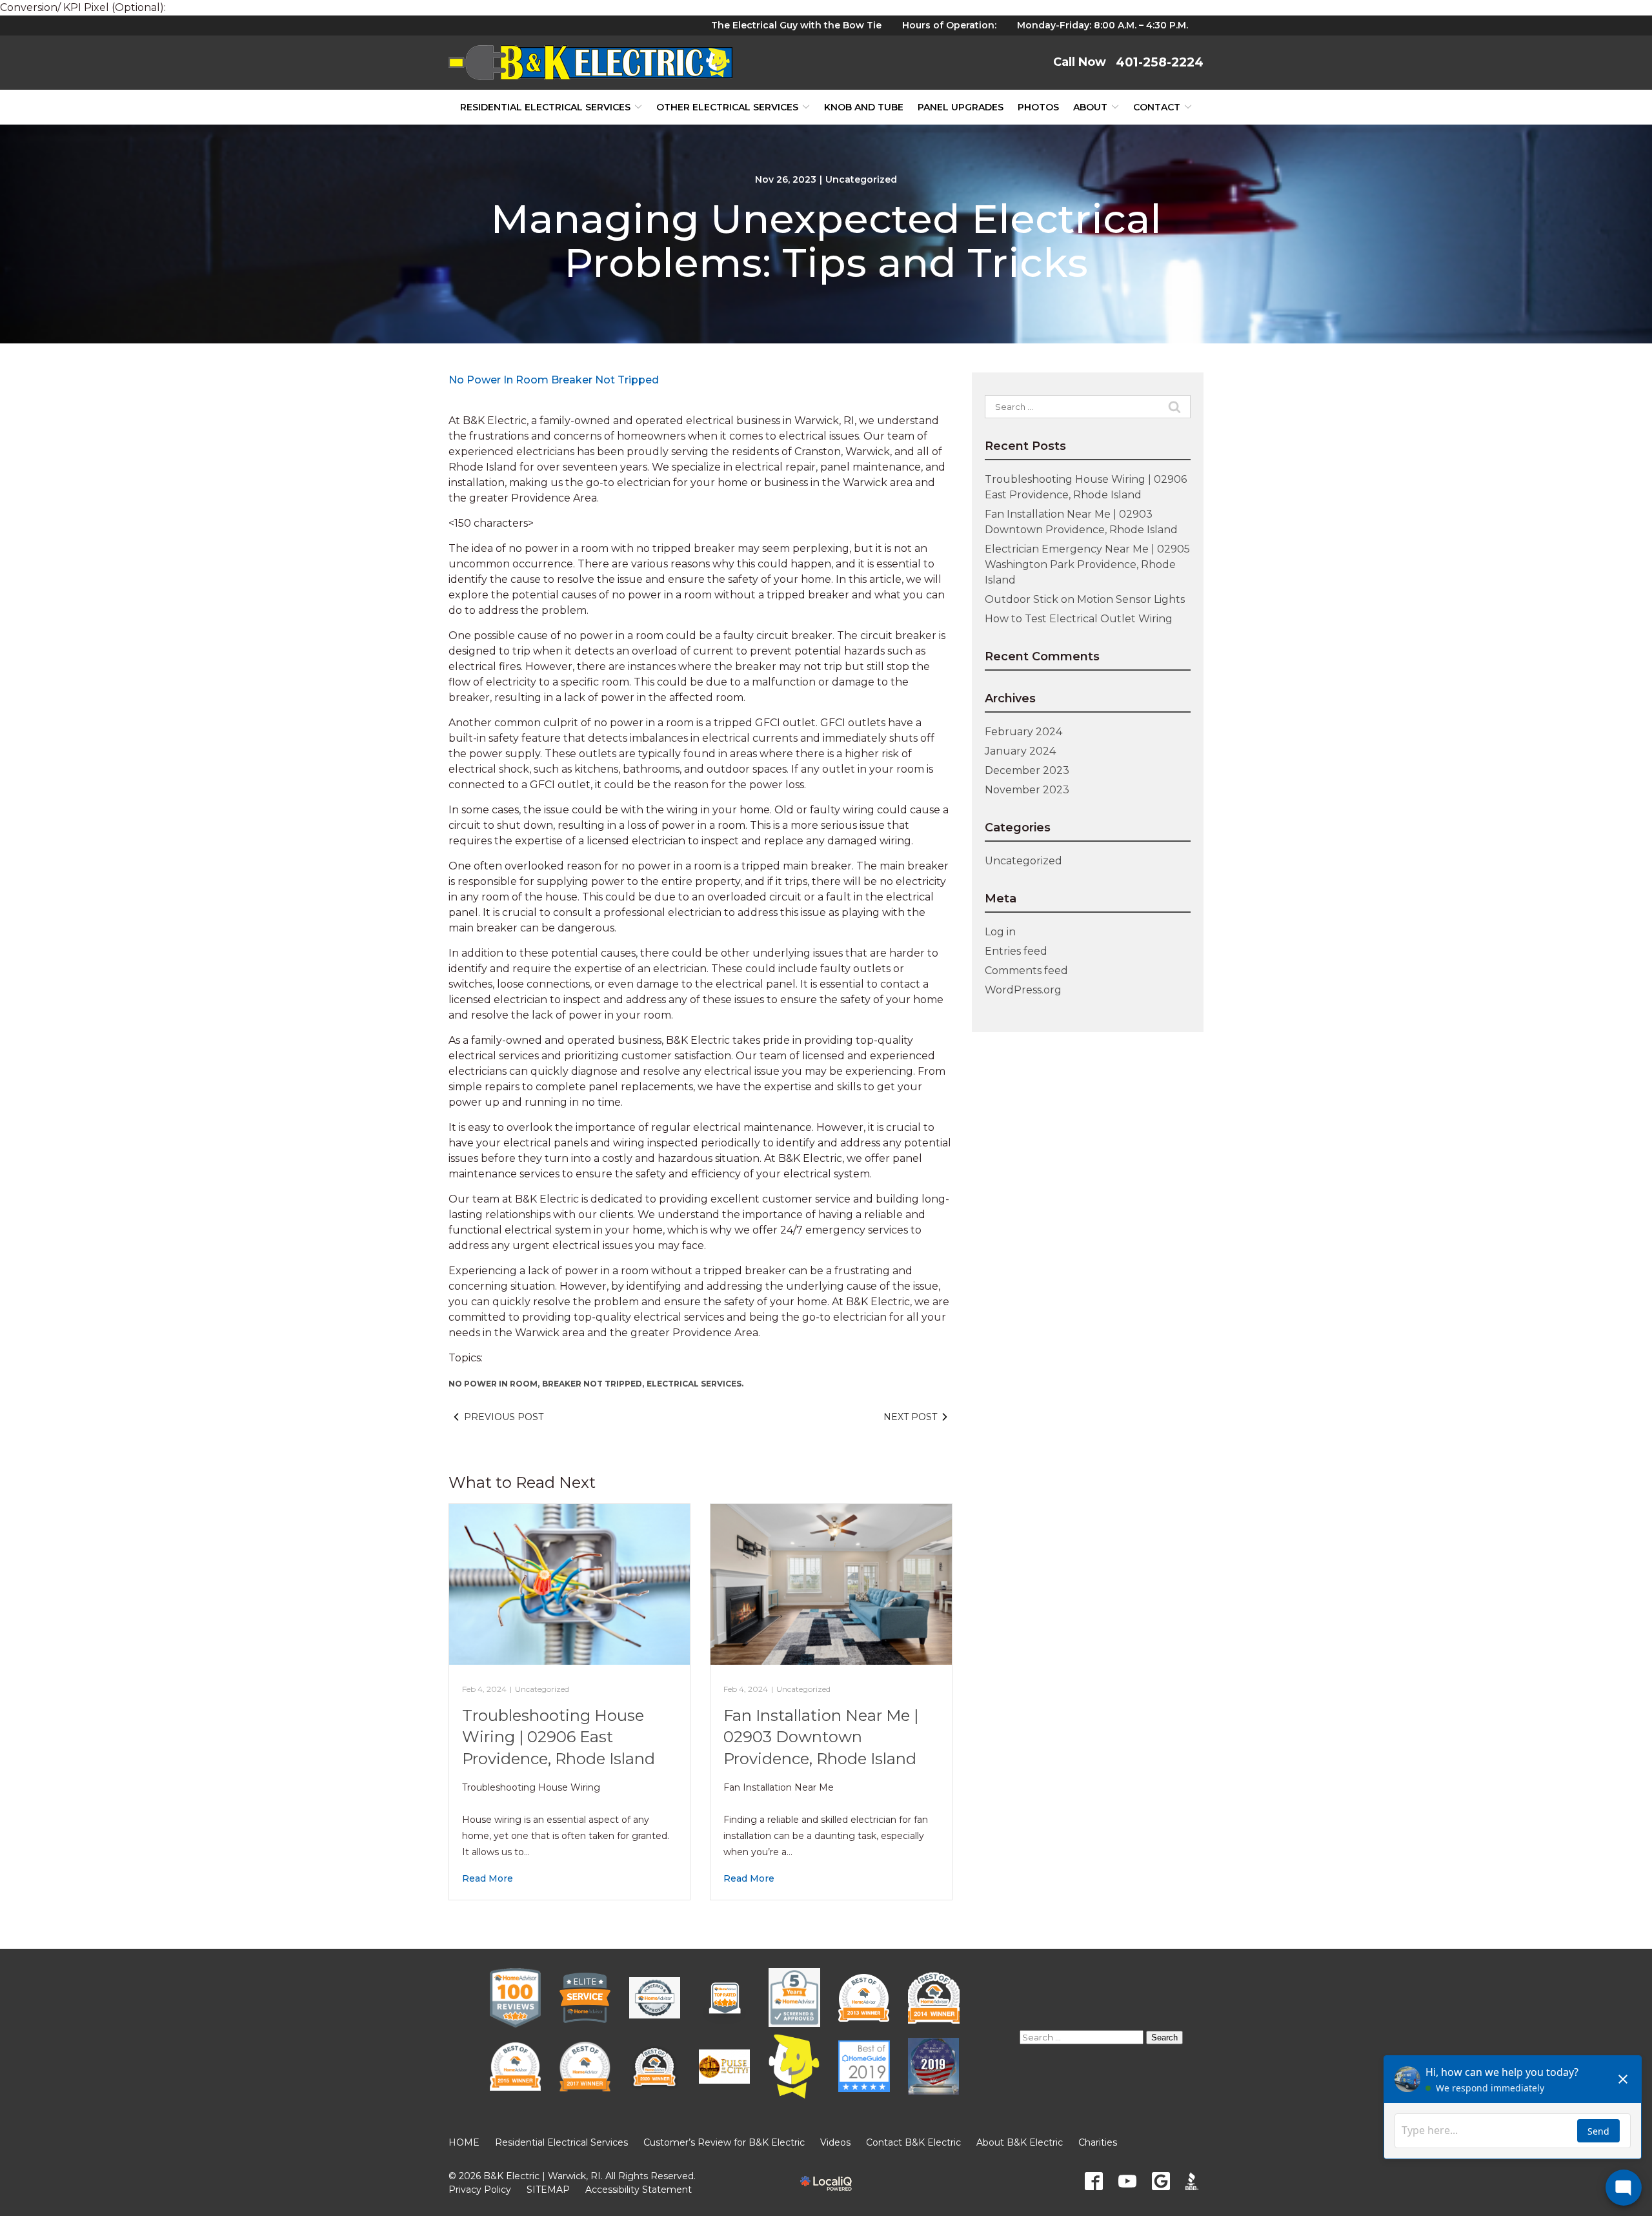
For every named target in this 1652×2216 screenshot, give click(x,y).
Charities (1098, 2142)
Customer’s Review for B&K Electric (724, 2142)
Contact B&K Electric (913, 2142)
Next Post (910, 1417)
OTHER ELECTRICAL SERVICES (727, 107)
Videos (835, 2142)
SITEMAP (548, 2190)
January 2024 (1020, 751)
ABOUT (1090, 107)
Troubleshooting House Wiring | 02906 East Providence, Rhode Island (559, 1737)
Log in (1000, 932)
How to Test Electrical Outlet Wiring (1079, 619)
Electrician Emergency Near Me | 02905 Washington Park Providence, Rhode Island (1087, 564)
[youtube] (1127, 2181)
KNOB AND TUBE (864, 107)
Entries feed (1016, 951)
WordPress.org (1023, 990)
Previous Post (504, 1417)
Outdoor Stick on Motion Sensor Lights (1085, 599)
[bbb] (1194, 2181)
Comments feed (1026, 971)
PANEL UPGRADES (961, 107)
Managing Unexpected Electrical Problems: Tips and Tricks (826, 241)
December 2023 (1027, 770)
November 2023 (1027, 790)
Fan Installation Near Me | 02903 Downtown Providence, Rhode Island (821, 1737)
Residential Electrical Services (545, 107)
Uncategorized (861, 179)
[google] (1161, 2181)
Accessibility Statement (639, 2190)
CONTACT (1157, 107)
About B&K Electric (1020, 2142)
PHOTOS (1038, 107)
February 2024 (1023, 732)
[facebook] (1094, 2181)
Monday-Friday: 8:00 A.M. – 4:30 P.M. (1103, 25)
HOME (464, 2142)
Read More (488, 1878)
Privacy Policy (480, 2190)
